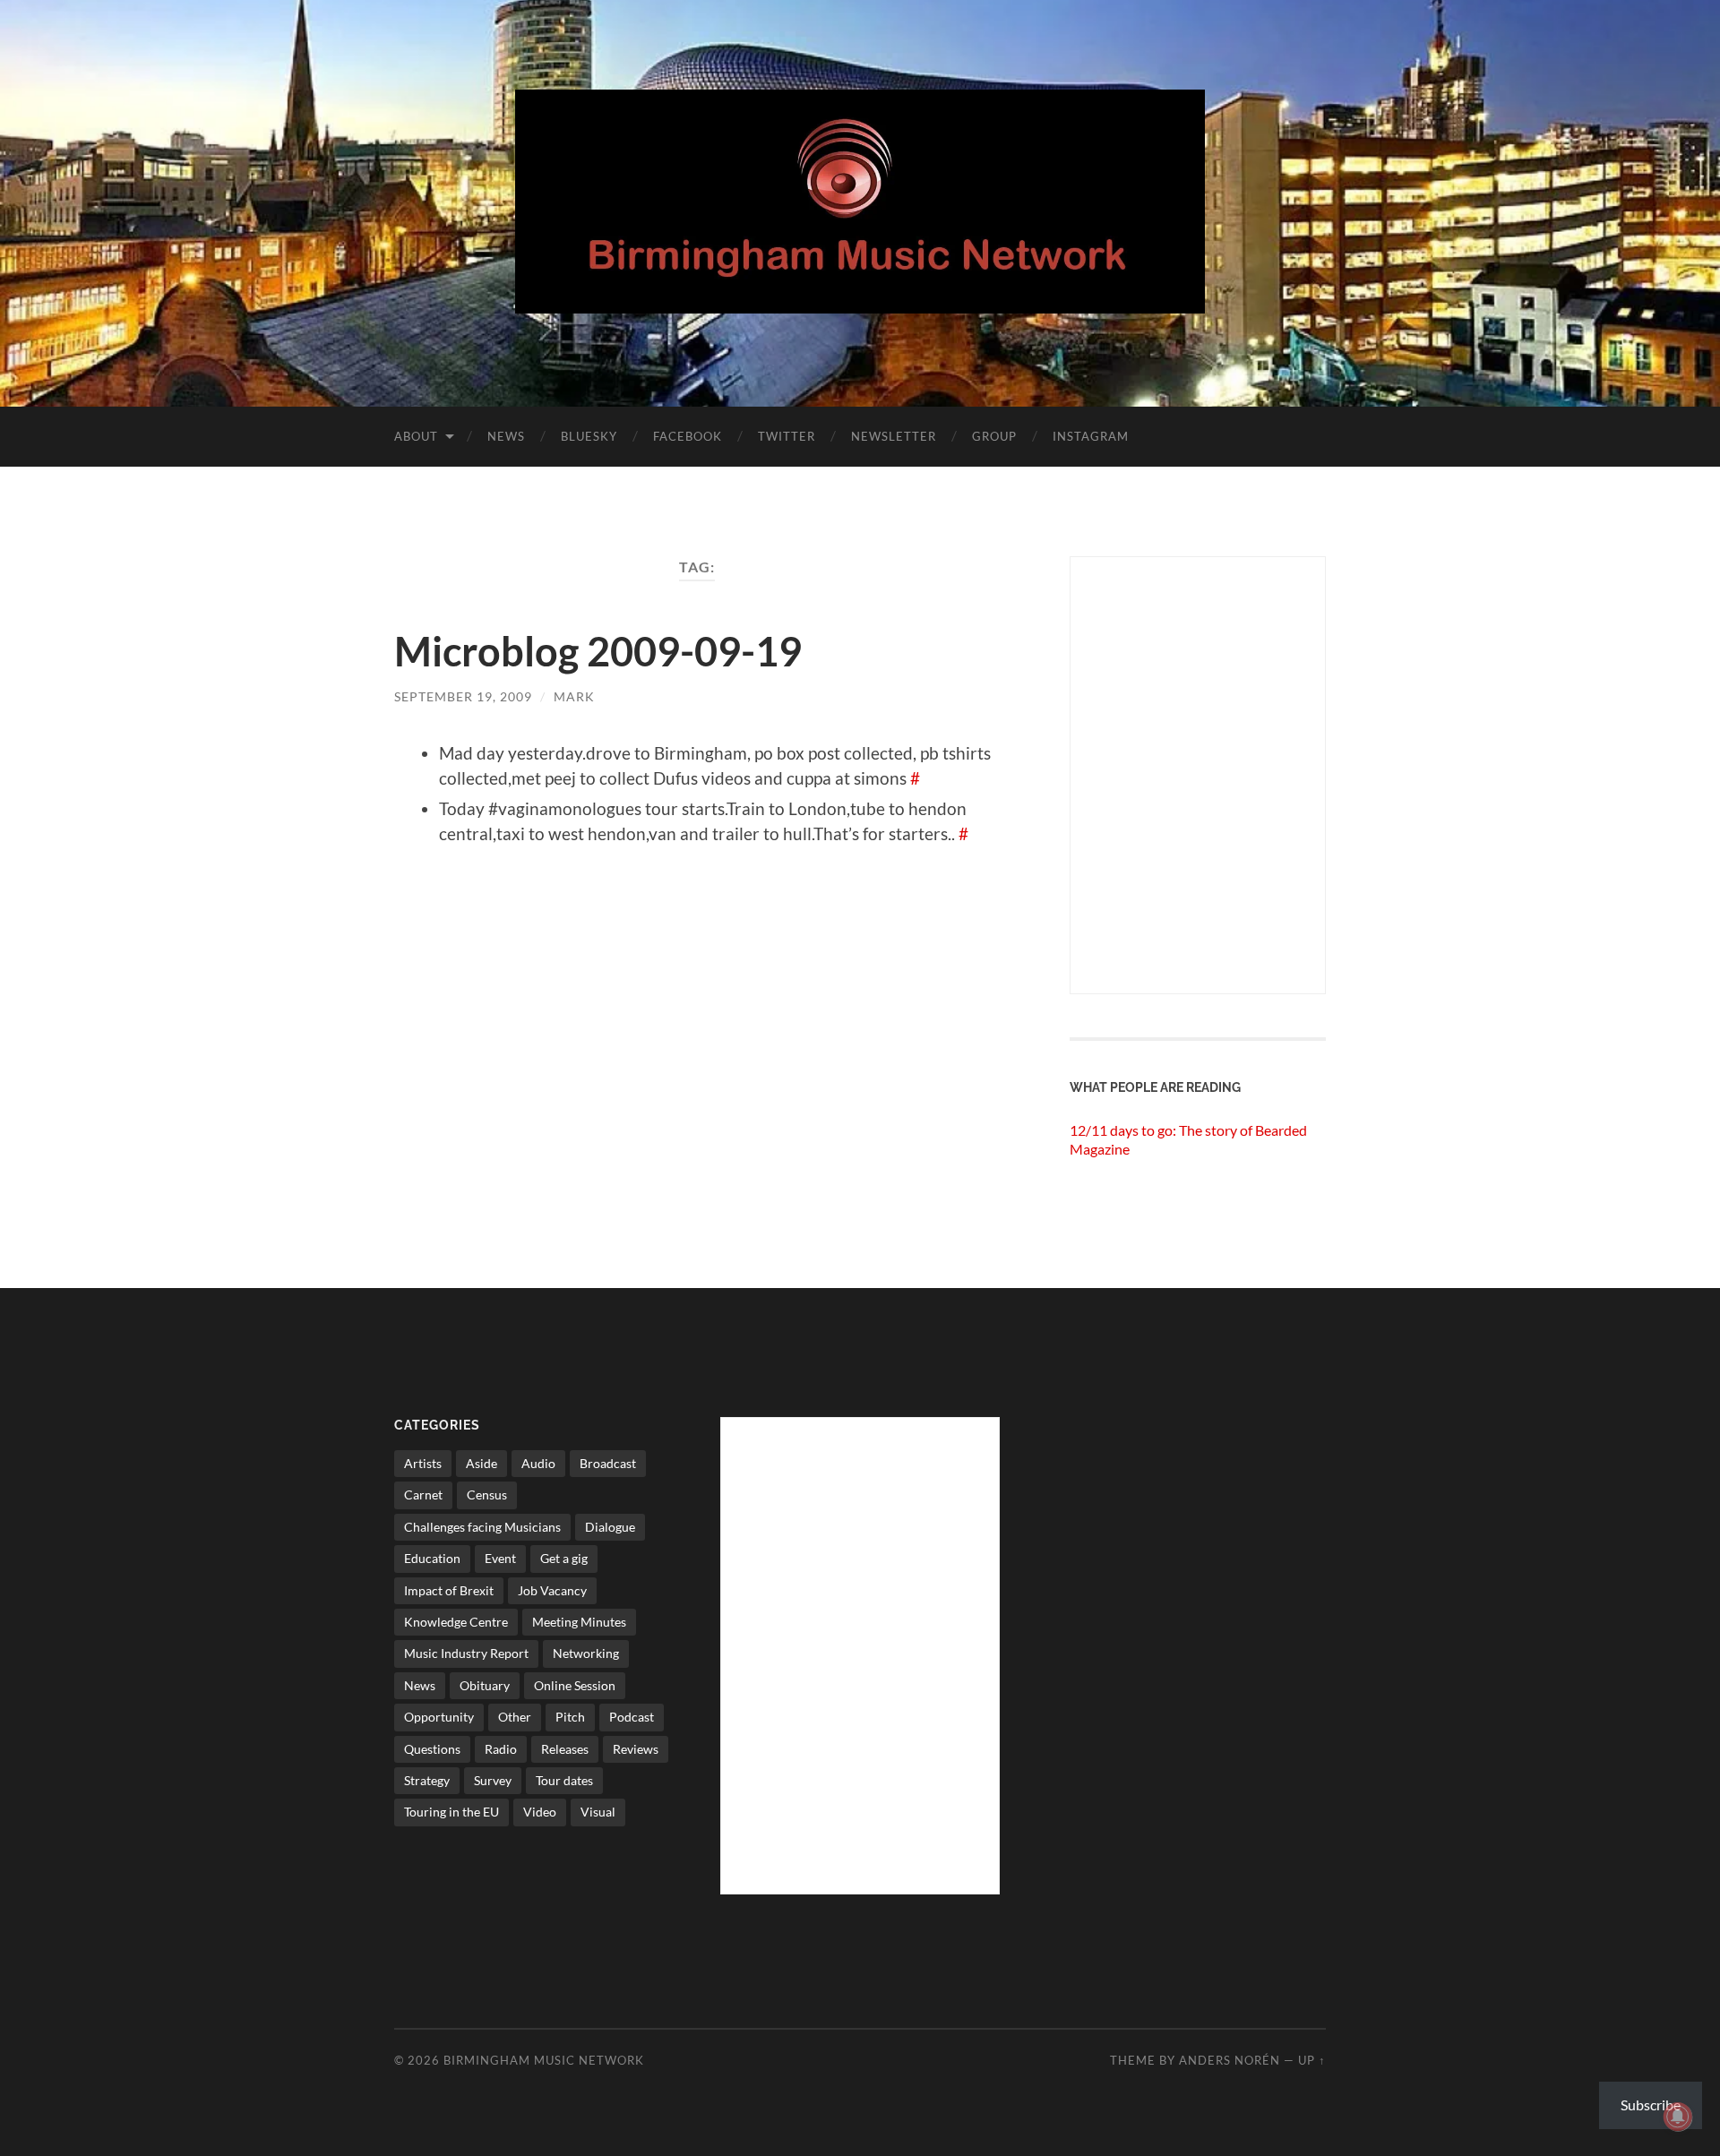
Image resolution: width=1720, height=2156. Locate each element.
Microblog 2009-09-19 (598, 651)
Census (487, 1495)
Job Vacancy (552, 1590)
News (506, 436)
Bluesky (589, 436)
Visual (598, 1812)
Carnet (423, 1495)
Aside (482, 1463)
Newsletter (894, 436)
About (416, 436)
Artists (423, 1463)
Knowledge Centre (456, 1622)
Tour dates (564, 1780)
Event (500, 1558)
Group (994, 436)
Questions (432, 1749)
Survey (493, 1780)
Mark (574, 696)
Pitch (570, 1717)
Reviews (636, 1749)
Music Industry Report (466, 1653)
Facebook (688, 436)
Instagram (1091, 436)
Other (515, 1717)
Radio (501, 1749)
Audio (538, 1463)
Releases (565, 1749)
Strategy (427, 1780)
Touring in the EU (451, 1812)
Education (432, 1558)
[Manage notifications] (1678, 2117)
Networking (586, 1653)
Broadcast (608, 1463)
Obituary (485, 1685)
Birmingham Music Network (544, 2060)
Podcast (632, 1717)
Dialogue (610, 1527)
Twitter (787, 436)
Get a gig (564, 1558)
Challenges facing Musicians (482, 1527)
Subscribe (1651, 2104)
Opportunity (439, 1717)
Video (540, 1812)
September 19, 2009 (463, 696)
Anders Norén (1230, 2060)
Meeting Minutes (579, 1622)
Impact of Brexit (449, 1590)
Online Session (575, 1685)
